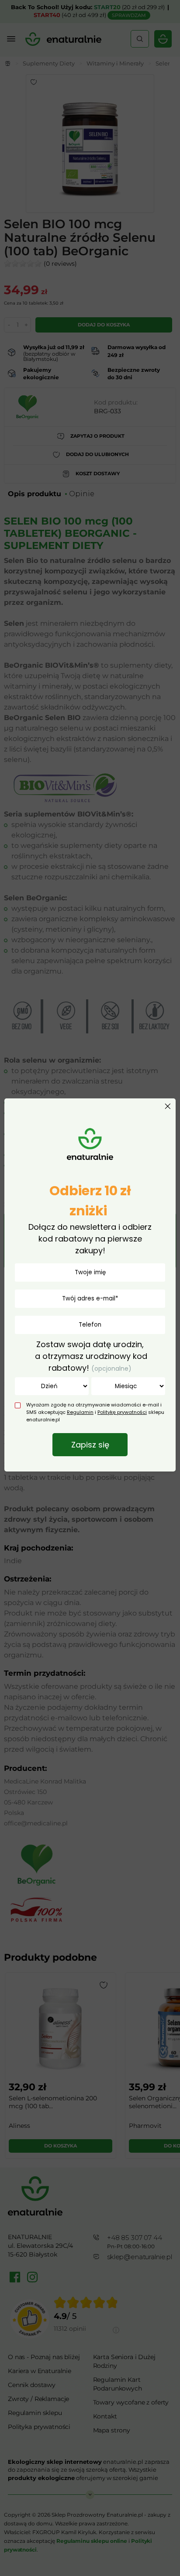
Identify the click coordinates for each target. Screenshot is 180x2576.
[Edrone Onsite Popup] (90, 1288)
